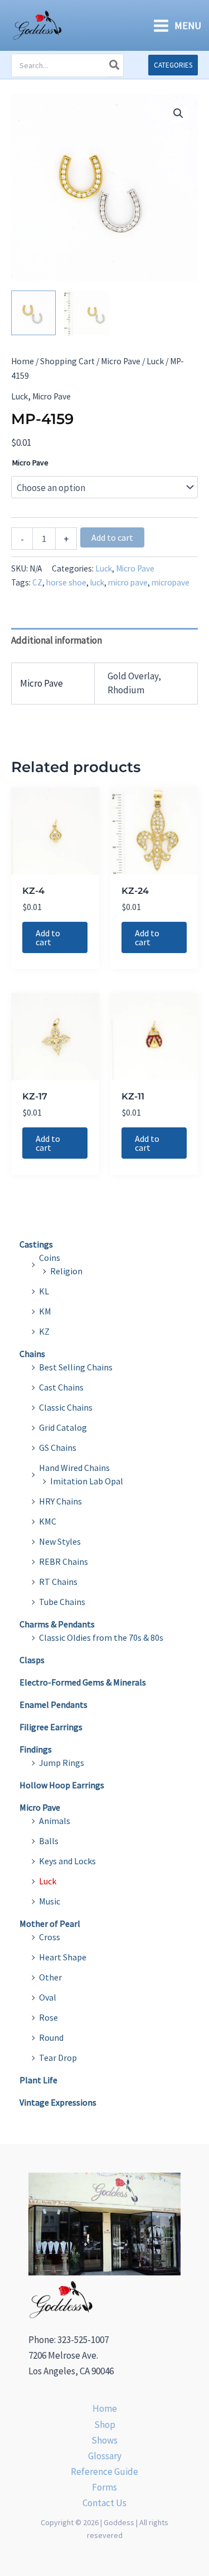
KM (45, 1311)
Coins (50, 1258)
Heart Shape (63, 1957)
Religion (66, 1271)
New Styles (60, 1541)
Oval (48, 1997)
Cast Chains (61, 1387)
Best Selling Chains (76, 1367)
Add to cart (112, 537)
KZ (44, 1331)
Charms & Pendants (57, 1624)
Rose (48, 2017)
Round (51, 2037)
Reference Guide (104, 2472)
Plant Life (38, 2080)
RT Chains (58, 1582)
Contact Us (104, 2503)
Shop (105, 2425)
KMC (48, 1521)
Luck (155, 361)
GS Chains (58, 1447)
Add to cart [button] (48, 937)
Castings (36, 1244)
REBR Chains (64, 1561)
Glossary (105, 2456)
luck (97, 582)
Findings (36, 1749)
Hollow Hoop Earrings (62, 1785)
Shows (104, 2440)
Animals (55, 1821)
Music (50, 1901)
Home (23, 361)
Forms (104, 2487)
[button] (173, 65)
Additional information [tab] (57, 640)
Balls (49, 1841)
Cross (50, 1937)
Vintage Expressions (58, 2102)
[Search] (115, 65)
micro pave (128, 582)
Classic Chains (66, 1407)
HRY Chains (60, 1501)
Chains (32, 1354)
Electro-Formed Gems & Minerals (83, 1682)
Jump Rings (62, 1763)
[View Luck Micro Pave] (33, 313)
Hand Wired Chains (74, 1468)
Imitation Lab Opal (87, 1481)
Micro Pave (121, 361)
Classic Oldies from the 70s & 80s (101, 1637)
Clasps (32, 1660)
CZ (37, 582)
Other (50, 1977)
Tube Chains (62, 1602)
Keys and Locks (67, 1861)
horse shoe (66, 582)
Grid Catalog (63, 1427)
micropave (171, 582)
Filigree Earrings (51, 1727)
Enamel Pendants (54, 1704)
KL (44, 1291)
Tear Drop (58, 2058)
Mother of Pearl (50, 1923)
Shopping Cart (67, 361)
